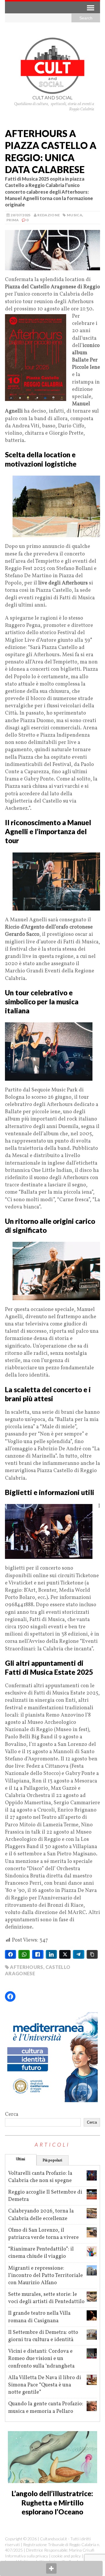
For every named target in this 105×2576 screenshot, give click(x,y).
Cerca (12, 2114)
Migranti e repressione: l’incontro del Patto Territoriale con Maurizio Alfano (45, 2276)
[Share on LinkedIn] (51, 1954)
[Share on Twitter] (65, 1954)
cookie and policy (66, 2556)
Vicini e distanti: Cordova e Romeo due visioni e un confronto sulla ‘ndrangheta (41, 2359)
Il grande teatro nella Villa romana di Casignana (39, 2317)
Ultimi (21, 2159)
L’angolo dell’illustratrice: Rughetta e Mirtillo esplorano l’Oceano (52, 2502)
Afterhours (27, 1967)
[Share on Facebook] (11, 1954)
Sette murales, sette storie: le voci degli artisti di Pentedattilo (46, 2298)
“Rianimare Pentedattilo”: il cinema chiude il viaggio (41, 2253)
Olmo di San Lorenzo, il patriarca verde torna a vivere (43, 2234)
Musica (75, 215)
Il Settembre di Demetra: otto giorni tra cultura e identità (43, 2336)
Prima (13, 220)
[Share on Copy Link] (92, 1954)
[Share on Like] (38, 1954)
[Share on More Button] (51, 2568)
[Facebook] (10, 1996)
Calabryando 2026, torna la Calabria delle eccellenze (41, 2215)
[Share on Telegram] (79, 1954)
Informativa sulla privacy (27, 2556)
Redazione (49, 215)
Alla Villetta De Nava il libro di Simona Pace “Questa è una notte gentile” (45, 2385)
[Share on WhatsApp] (24, 1954)
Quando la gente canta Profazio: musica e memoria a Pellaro (46, 2408)
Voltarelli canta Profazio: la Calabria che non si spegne (40, 2177)
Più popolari (52, 2161)
